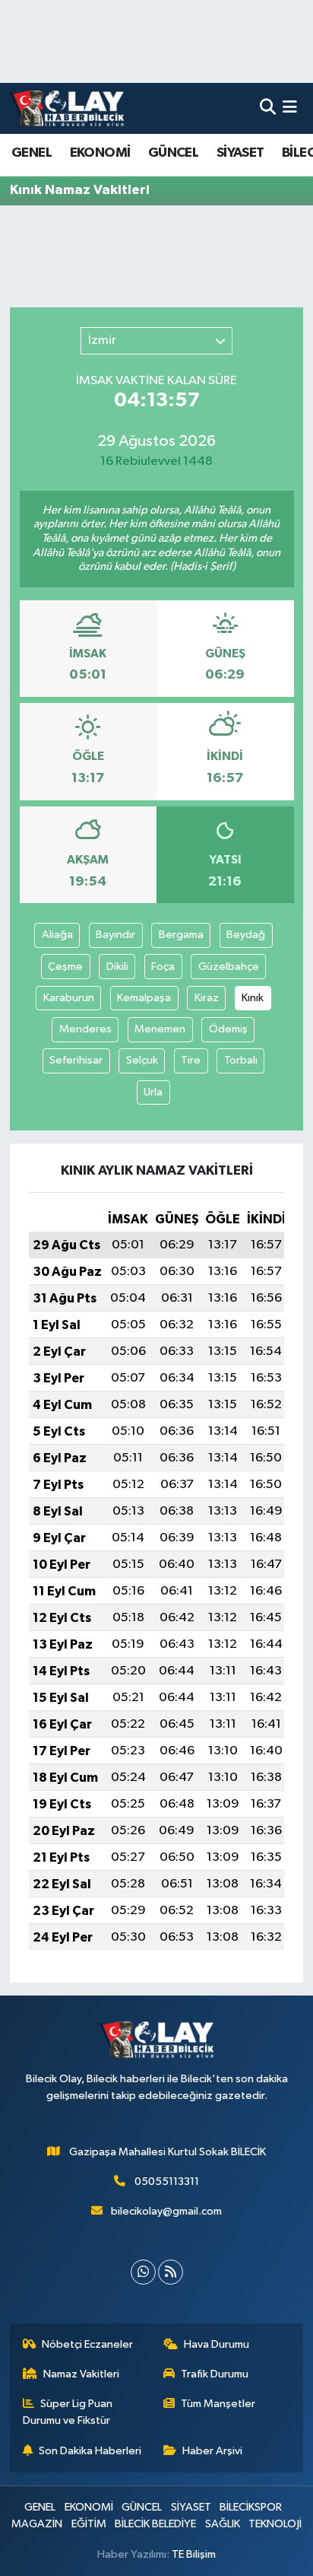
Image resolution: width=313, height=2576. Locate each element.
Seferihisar (76, 1060)
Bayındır (115, 935)
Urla (153, 1092)
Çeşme (65, 967)
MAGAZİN (37, 2524)
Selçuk (142, 1060)
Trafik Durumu (215, 2374)
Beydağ (246, 935)
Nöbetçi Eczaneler (87, 2344)
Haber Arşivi (212, 2451)
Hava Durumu (217, 2344)
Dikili (117, 967)
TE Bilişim (194, 2554)
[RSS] (171, 2272)
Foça (163, 967)
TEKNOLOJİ (275, 2524)
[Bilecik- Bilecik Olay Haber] (67, 108)
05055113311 (167, 2182)
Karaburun (69, 998)
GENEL (32, 153)
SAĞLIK (223, 2524)
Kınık (253, 998)
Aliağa (57, 935)
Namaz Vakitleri (81, 2374)
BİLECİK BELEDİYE (155, 2524)
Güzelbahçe (229, 967)
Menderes (85, 1029)
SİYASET (240, 153)
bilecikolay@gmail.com (166, 2211)
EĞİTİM (89, 2524)
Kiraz (207, 998)
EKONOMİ (100, 153)
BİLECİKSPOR (251, 2507)
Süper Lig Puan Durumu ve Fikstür (68, 2412)
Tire (191, 1060)
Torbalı (241, 1060)
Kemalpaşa (144, 998)
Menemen (160, 1029)
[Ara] (268, 108)
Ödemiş (228, 1029)
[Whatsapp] (143, 2272)
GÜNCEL (173, 153)
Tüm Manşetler (218, 2404)
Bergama (181, 935)
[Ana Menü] (290, 108)
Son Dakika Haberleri (90, 2451)
